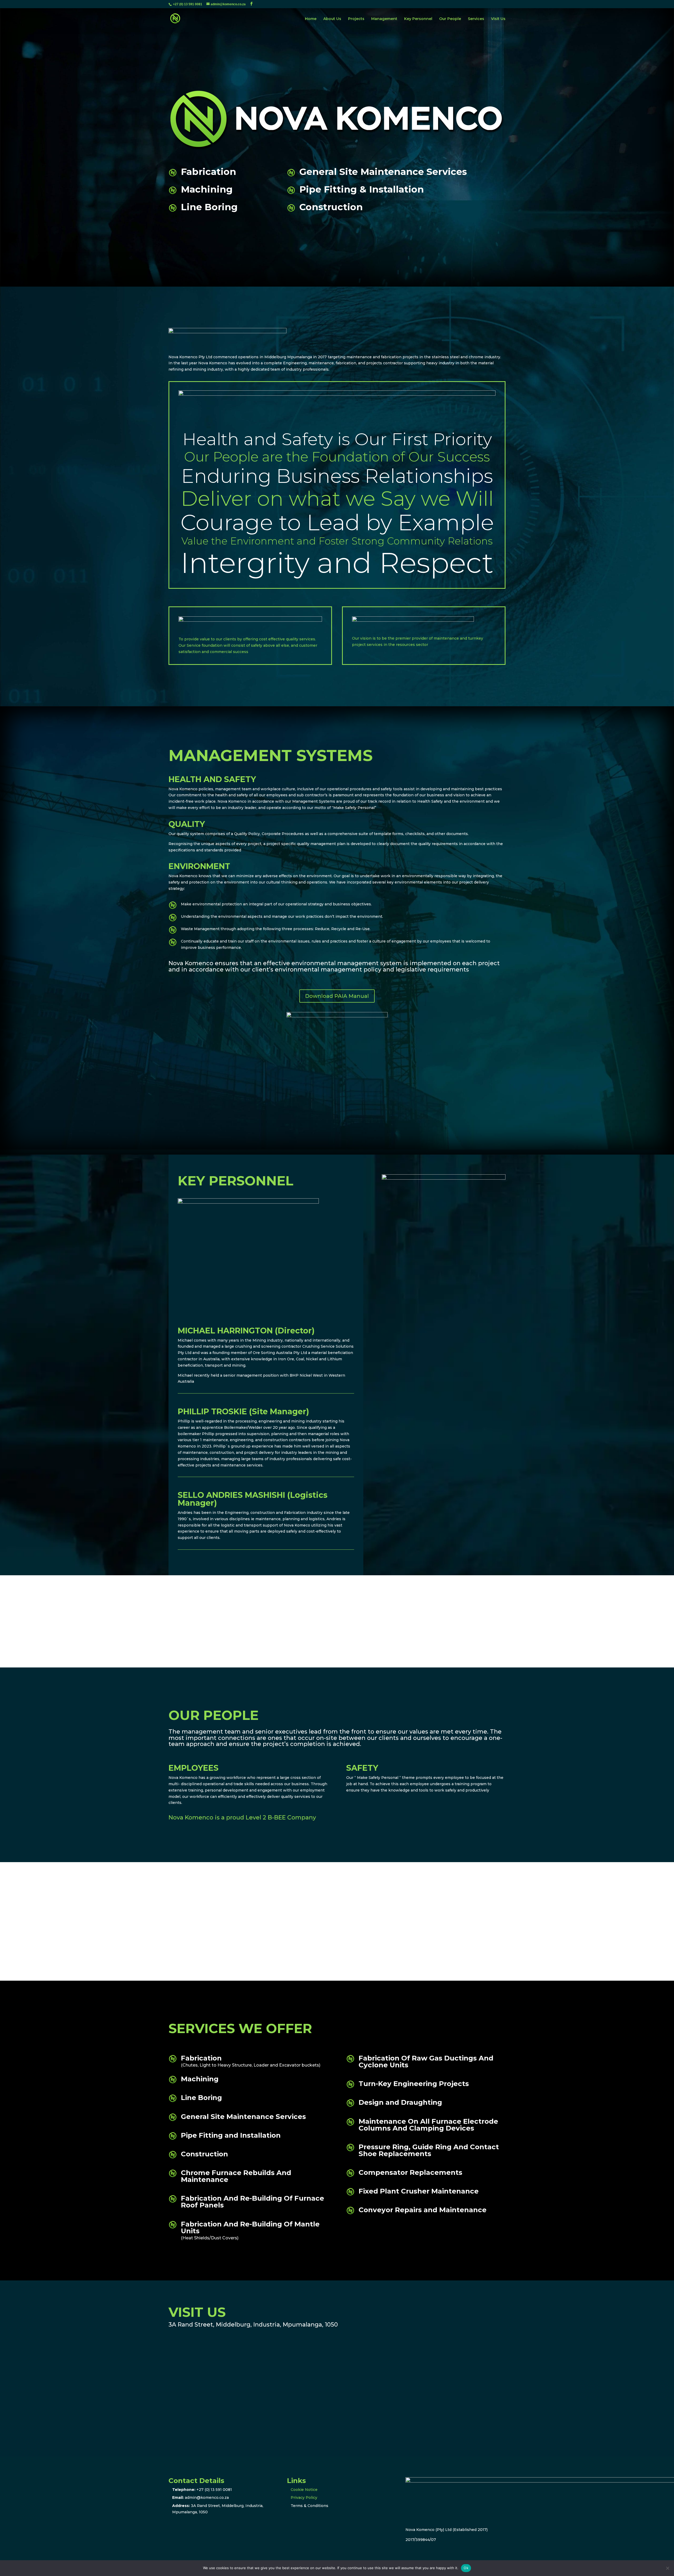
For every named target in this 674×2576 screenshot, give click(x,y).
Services (476, 19)
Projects (356, 19)
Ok (466, 2568)
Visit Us (498, 19)
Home (311, 19)
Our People (450, 19)
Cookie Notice (304, 2490)
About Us (332, 19)
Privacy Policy (304, 2498)
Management (384, 19)
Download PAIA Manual (337, 996)
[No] (667, 2568)
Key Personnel (418, 19)
